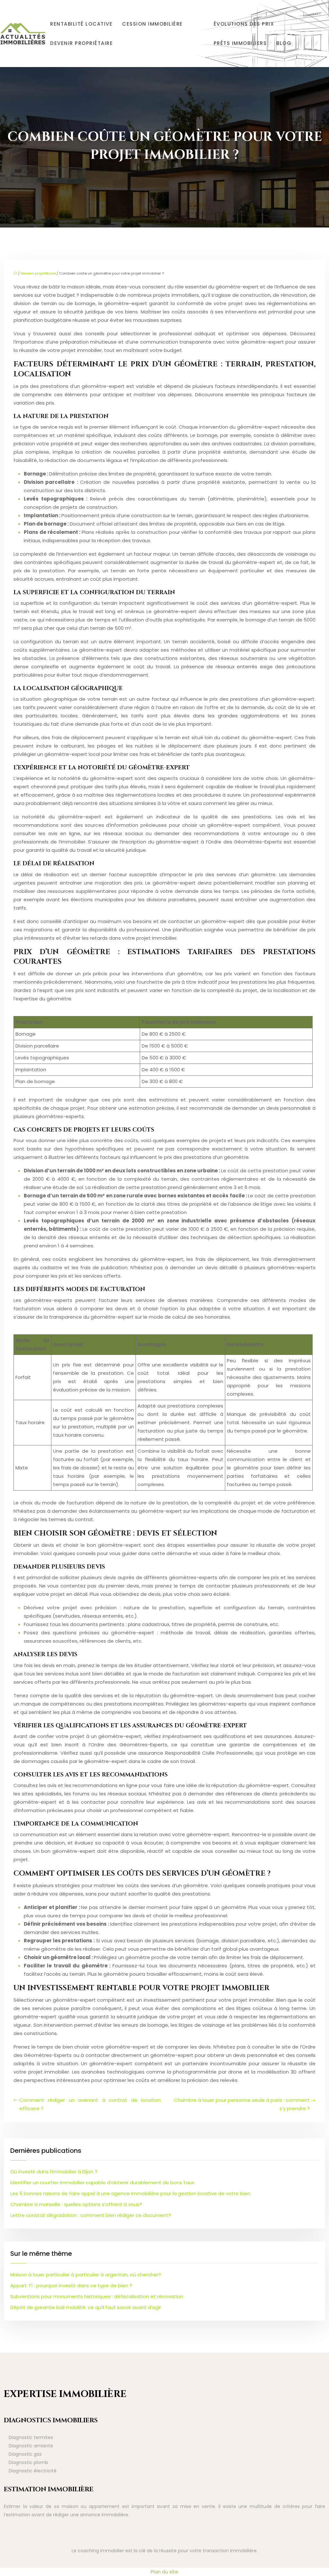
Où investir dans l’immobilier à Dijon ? (54, 2172)
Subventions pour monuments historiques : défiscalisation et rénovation (97, 2296)
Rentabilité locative (81, 24)
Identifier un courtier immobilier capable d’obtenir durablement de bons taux (102, 2182)
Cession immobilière (152, 24)
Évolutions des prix (244, 24)
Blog (284, 43)
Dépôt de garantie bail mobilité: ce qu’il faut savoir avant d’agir (86, 2307)
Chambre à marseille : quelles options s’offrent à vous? (76, 2204)
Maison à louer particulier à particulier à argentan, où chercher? (86, 2275)
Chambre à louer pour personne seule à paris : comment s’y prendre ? (242, 2104)
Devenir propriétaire (81, 43)
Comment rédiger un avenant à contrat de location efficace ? (90, 2104)
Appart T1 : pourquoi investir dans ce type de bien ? (71, 2285)
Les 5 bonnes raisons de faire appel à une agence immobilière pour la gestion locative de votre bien (130, 2193)
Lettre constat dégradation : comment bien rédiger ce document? (91, 2215)
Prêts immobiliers (240, 43)
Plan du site (164, 2572)
